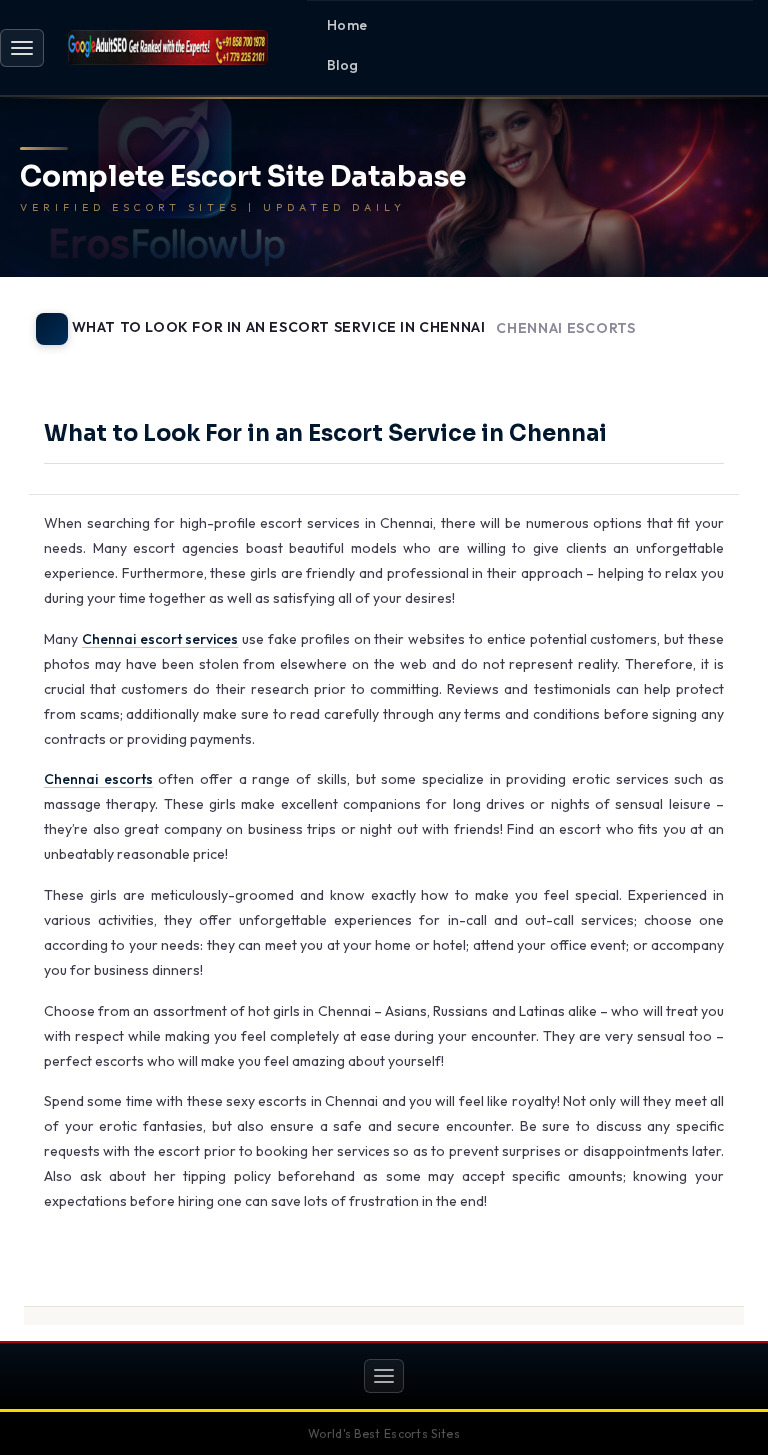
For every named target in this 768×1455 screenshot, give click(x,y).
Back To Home (692, 361)
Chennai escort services (160, 639)
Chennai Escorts (566, 328)
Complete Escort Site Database (243, 177)
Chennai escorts (98, 779)
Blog (343, 65)
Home (347, 25)
